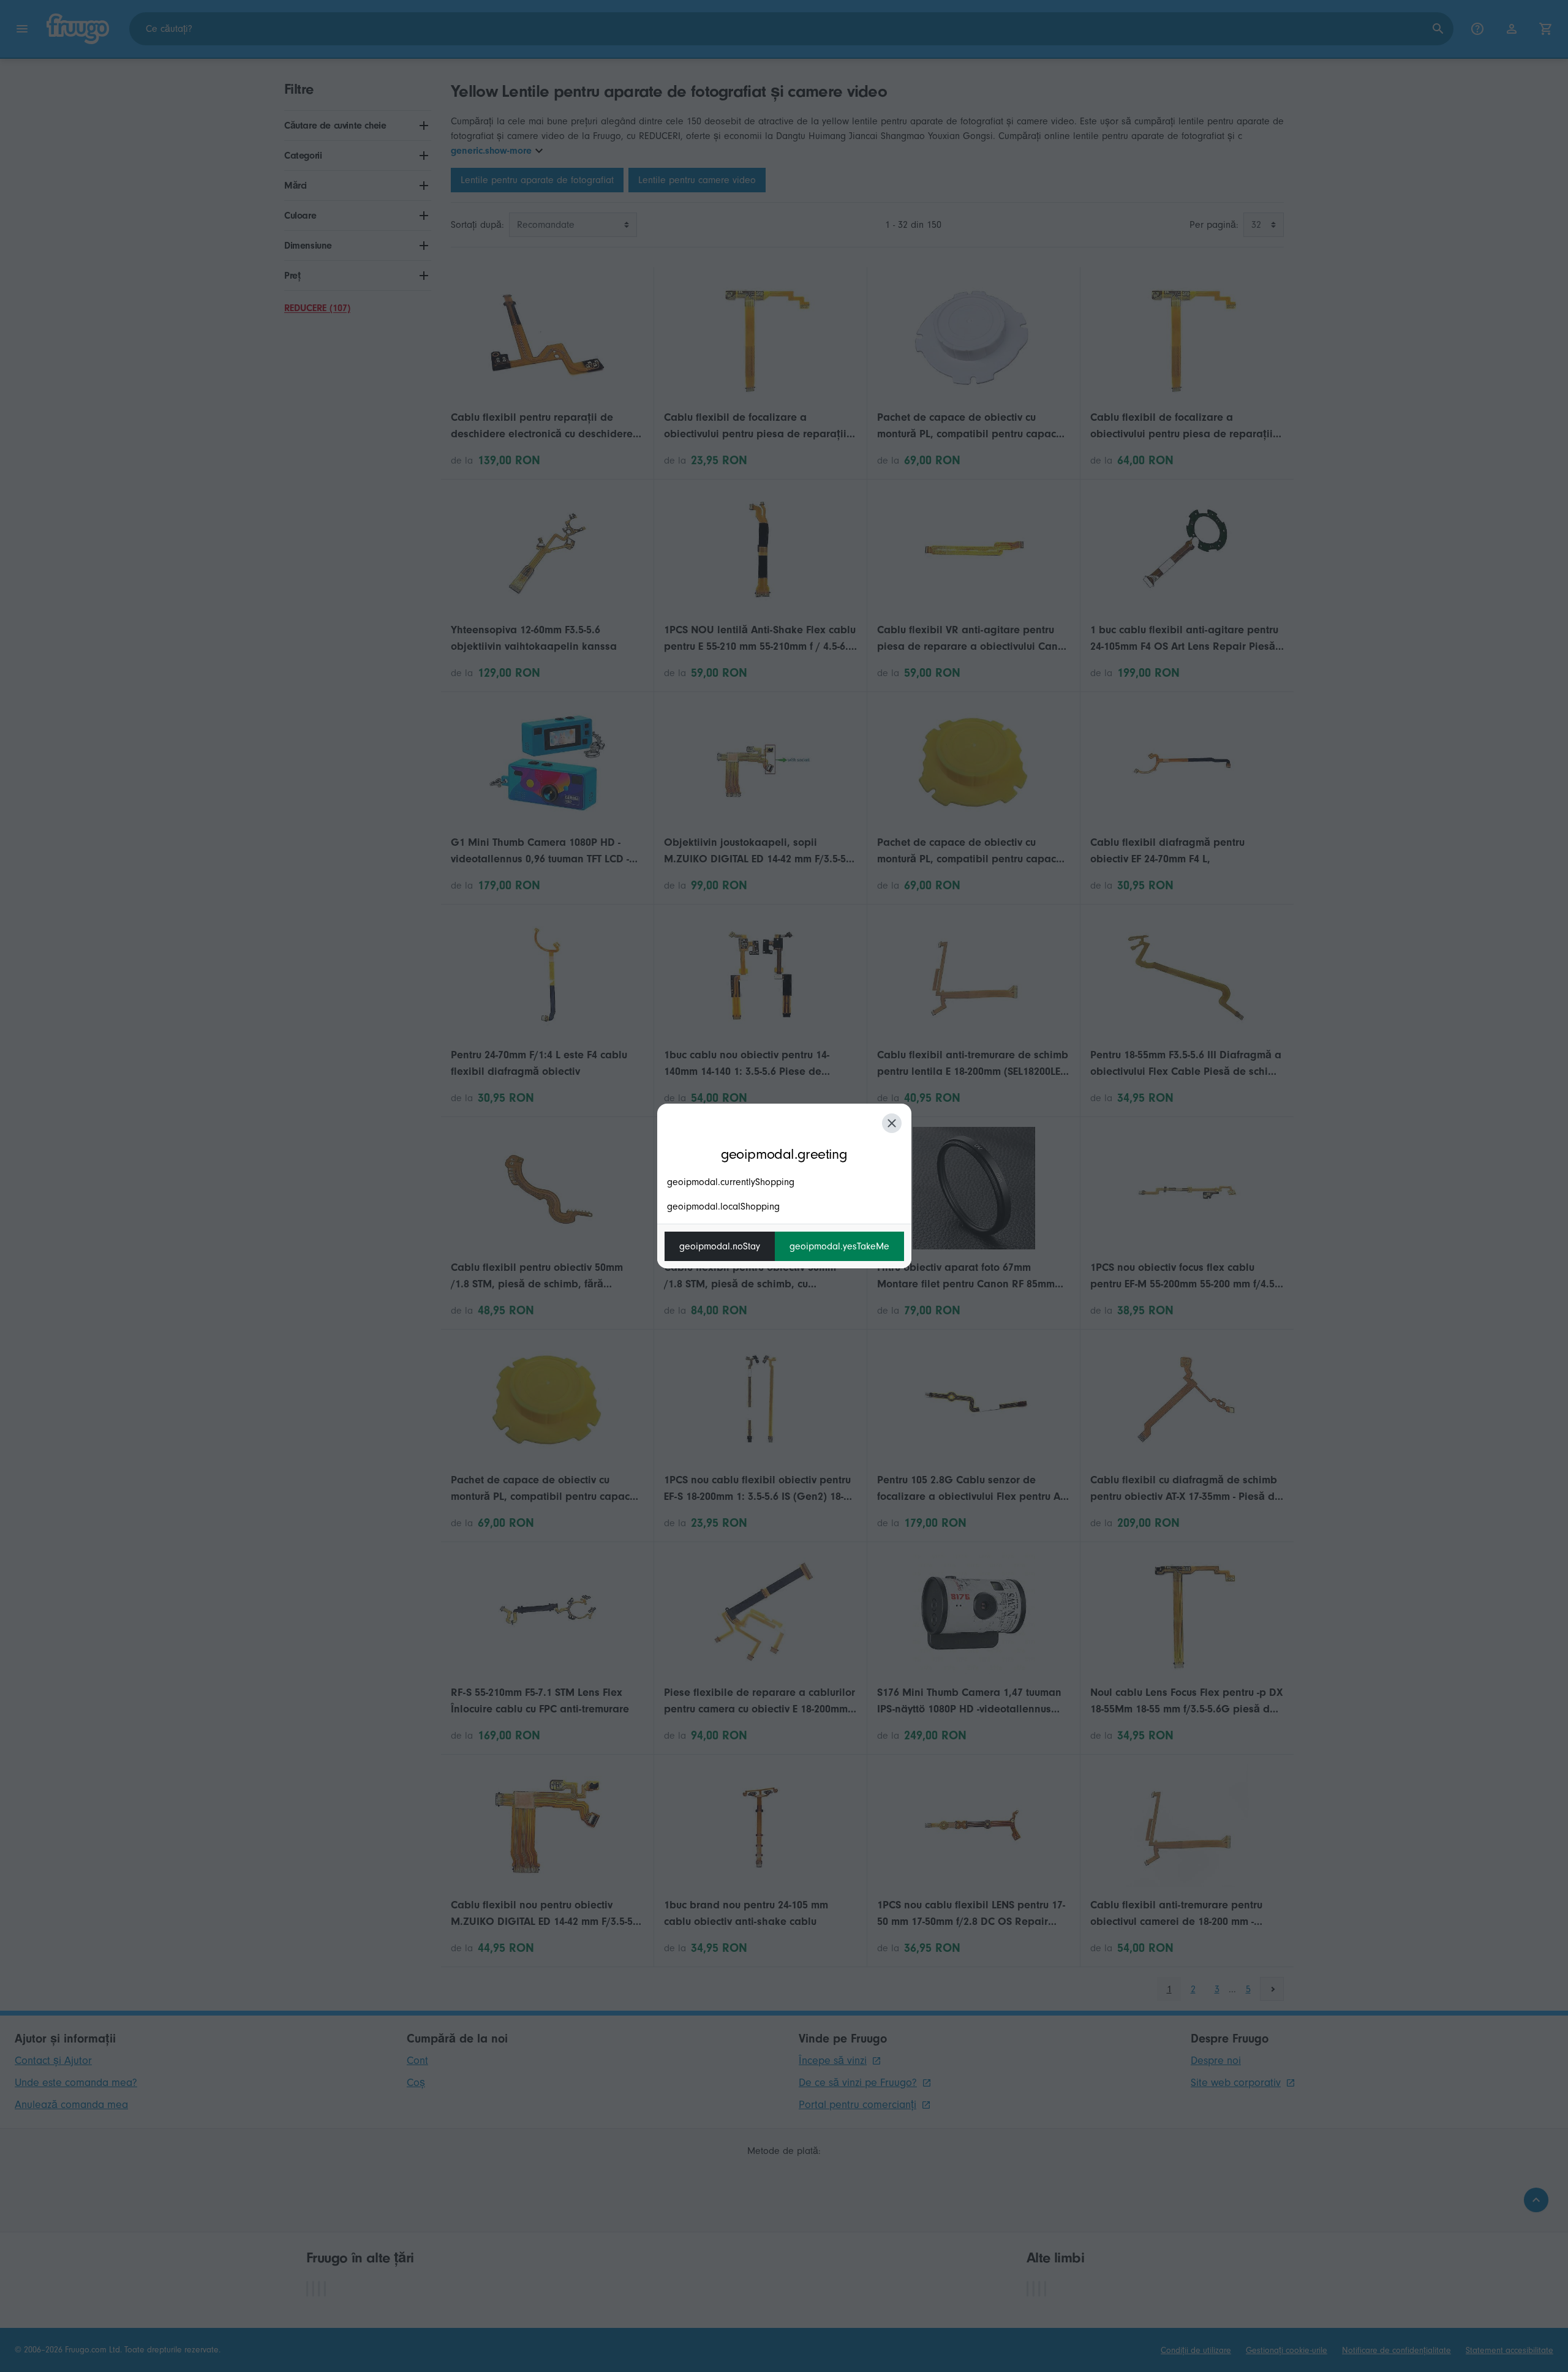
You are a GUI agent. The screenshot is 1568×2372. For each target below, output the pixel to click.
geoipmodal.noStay (720, 1246)
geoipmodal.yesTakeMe (839, 1246)
